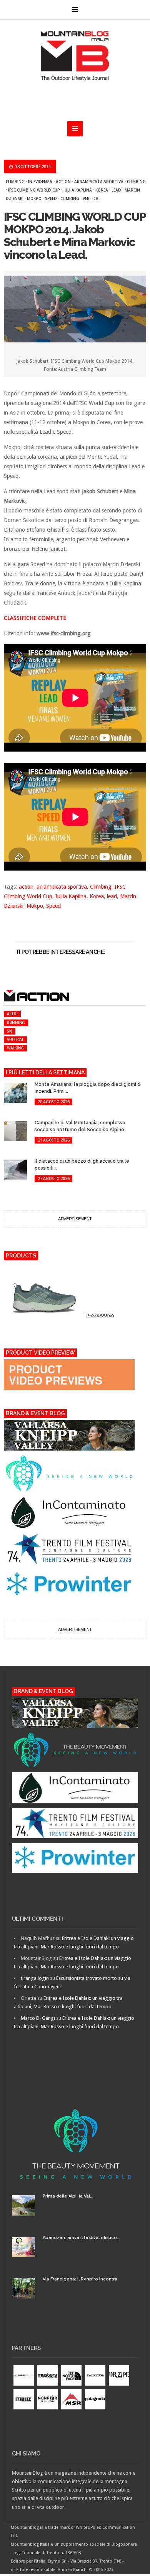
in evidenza (40, 182)
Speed (51, 198)
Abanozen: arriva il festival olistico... (82, 2238)
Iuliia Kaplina (78, 190)
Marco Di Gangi (38, 2018)
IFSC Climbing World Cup (34, 190)
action (63, 182)
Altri (12, 1014)
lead (116, 190)
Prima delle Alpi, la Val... (68, 2196)
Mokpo (34, 198)
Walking (15, 1048)
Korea (102, 190)
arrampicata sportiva (99, 182)
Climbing (15, 182)
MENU (75, 10)
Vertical (92, 198)
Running (16, 1023)
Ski (10, 1031)
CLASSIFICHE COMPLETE (35, 618)
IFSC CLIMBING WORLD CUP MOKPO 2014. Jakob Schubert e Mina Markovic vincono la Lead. (75, 236)
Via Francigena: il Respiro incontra (80, 2279)
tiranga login (35, 1978)
